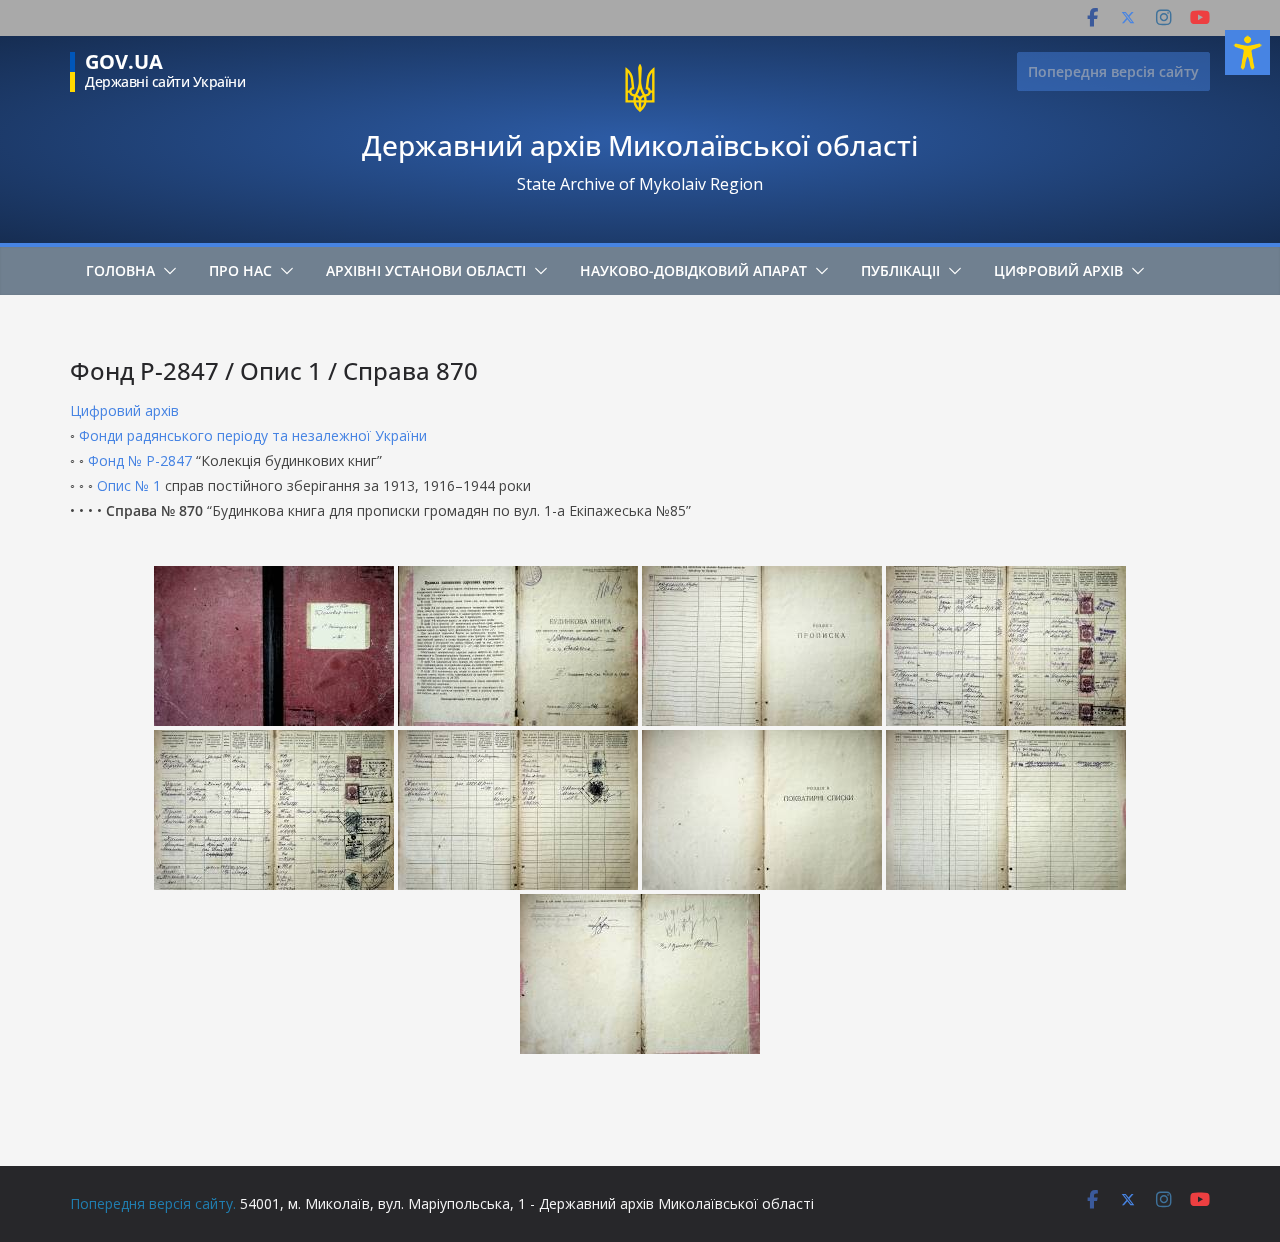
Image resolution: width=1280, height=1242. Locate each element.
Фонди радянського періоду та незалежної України (253, 435)
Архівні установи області (426, 270)
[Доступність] (1247, 52)
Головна (120, 270)
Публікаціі (900, 270)
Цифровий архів (1058, 270)
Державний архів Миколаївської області (640, 145)
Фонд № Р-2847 (140, 460)
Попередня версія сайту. (153, 1203)
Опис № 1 (129, 485)
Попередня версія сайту (1113, 71)
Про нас (240, 270)
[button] (166, 271)
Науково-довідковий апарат (693, 270)
